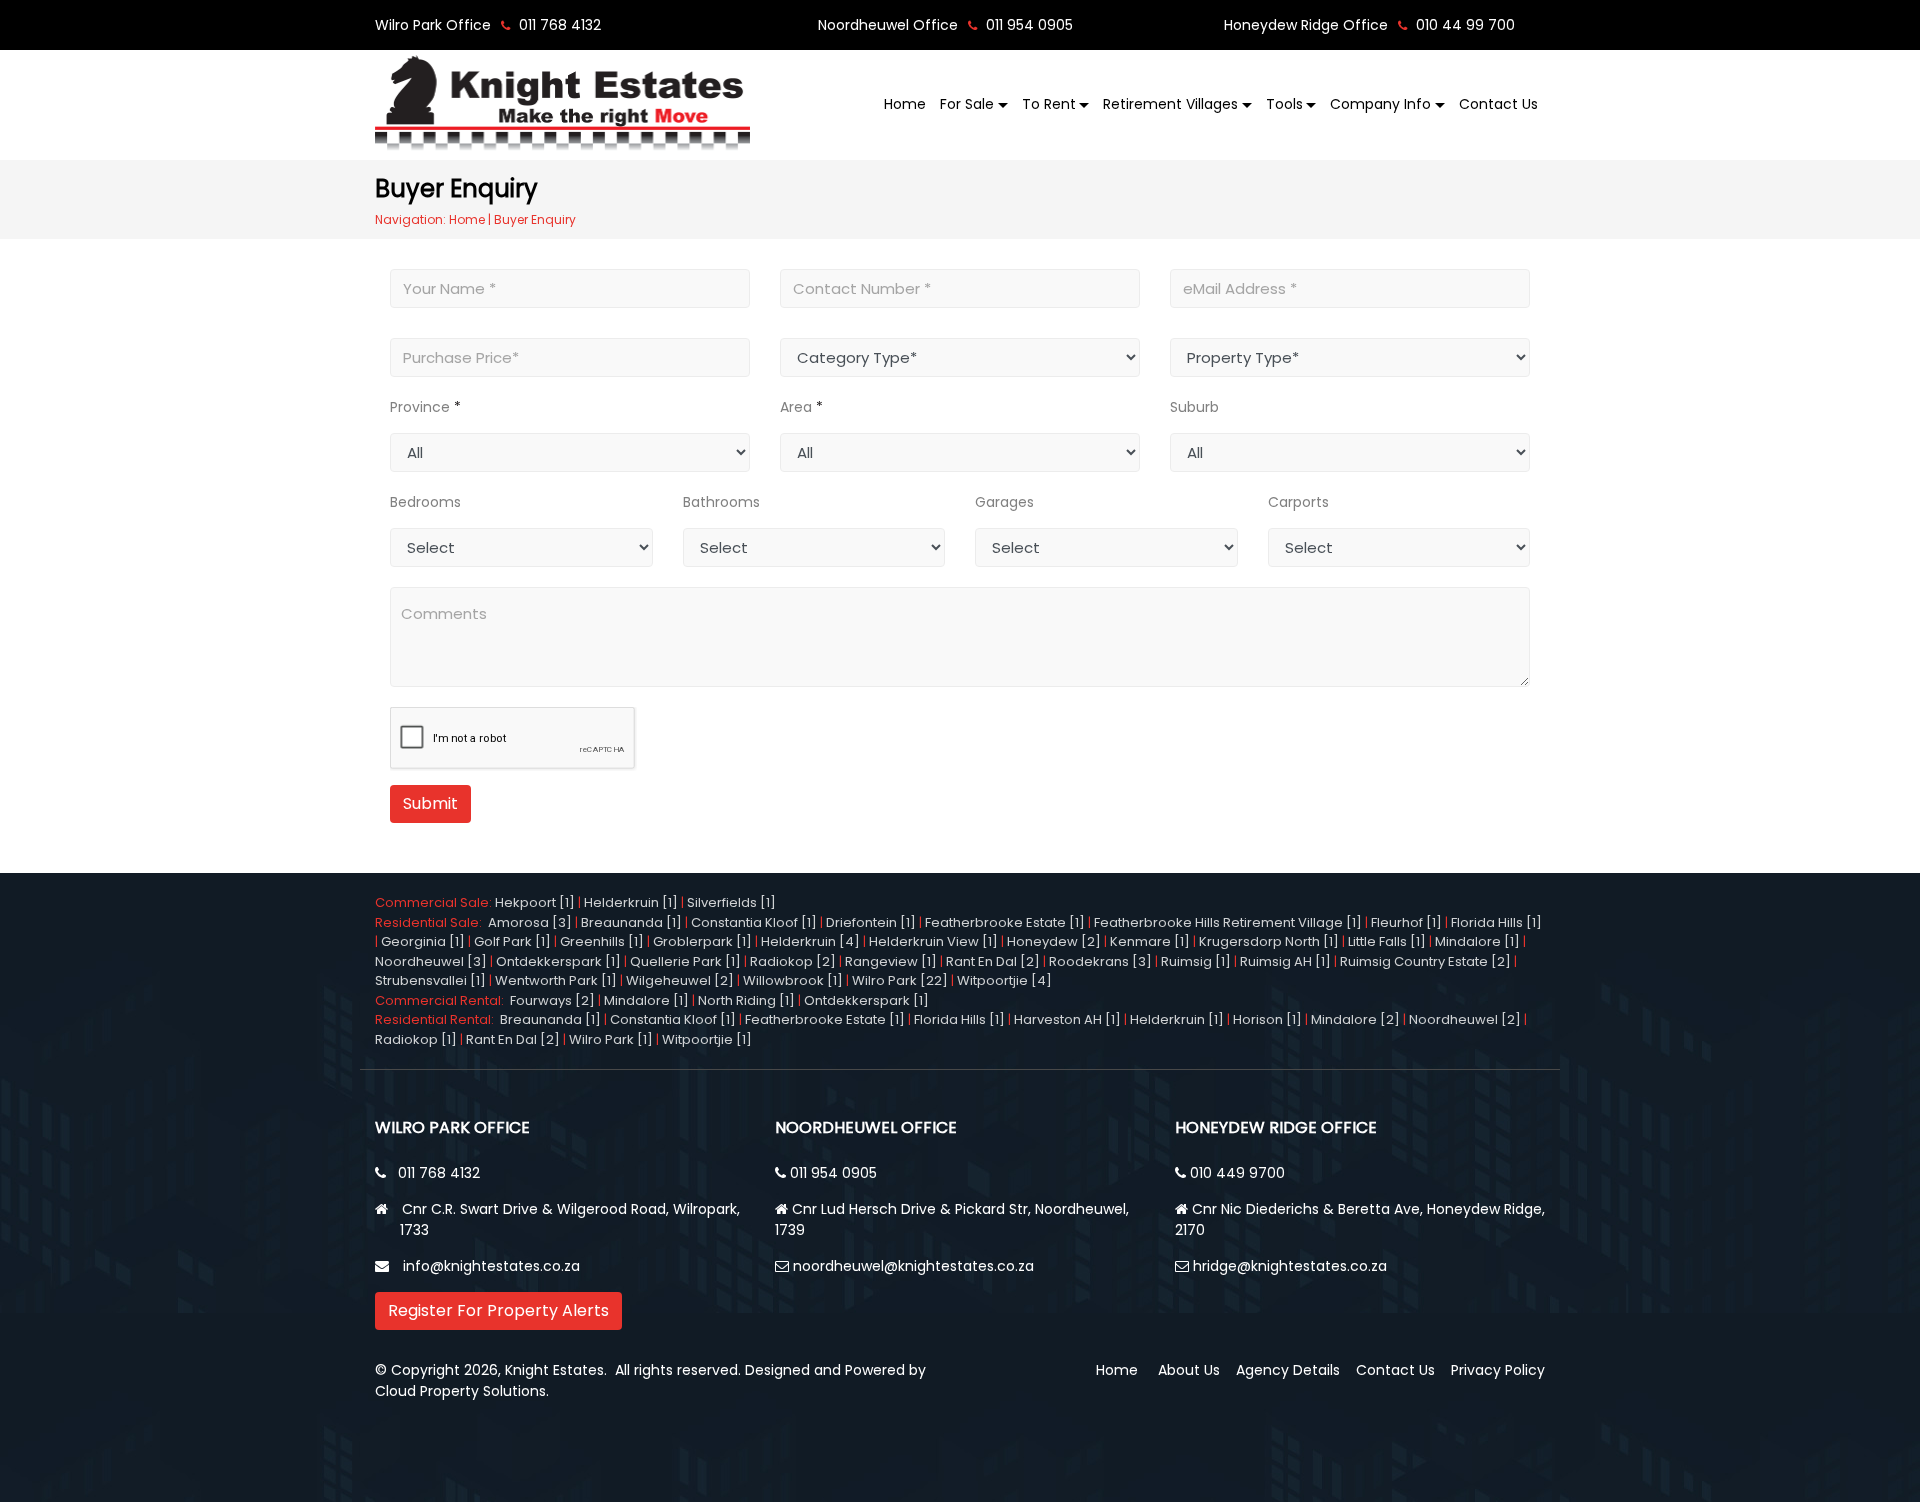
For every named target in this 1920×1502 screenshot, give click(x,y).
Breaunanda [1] (631, 922)
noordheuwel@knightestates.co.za (913, 1266)
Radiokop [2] (793, 961)
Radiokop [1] (416, 1039)
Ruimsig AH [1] (1285, 961)
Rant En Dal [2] (993, 961)
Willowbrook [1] (793, 980)
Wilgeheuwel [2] (680, 980)
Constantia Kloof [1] (754, 922)
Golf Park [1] (512, 941)
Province (420, 407)
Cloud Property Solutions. (462, 1391)
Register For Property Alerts (498, 1310)
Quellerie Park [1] (685, 961)
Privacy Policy (1498, 1370)
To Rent (1049, 104)
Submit (430, 803)
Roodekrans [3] (1100, 961)
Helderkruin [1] (631, 902)
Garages (1004, 502)
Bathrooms (721, 502)
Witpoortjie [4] (1004, 980)
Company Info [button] (1380, 104)
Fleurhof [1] (1406, 922)
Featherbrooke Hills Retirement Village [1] (1228, 922)
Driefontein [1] (871, 922)
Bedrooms (425, 502)
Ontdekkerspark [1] (558, 961)
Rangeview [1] (891, 961)
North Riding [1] (746, 1000)
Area (796, 407)
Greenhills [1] (602, 941)
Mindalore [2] (1355, 1019)
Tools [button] (1284, 104)
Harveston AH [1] (1067, 1019)
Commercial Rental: (442, 1000)
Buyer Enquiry (535, 219)
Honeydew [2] (1054, 941)
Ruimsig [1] (1196, 961)
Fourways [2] (552, 1000)
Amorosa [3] (530, 922)
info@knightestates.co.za (491, 1266)
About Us (1189, 1370)
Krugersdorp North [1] (1269, 941)
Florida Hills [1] (1496, 922)
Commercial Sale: (435, 902)
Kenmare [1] (1150, 941)
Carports (1298, 502)
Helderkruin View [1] (933, 941)
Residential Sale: (431, 922)
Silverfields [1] (731, 902)
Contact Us (1498, 104)
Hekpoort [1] (535, 902)
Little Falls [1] (1387, 941)
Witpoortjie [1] (707, 1039)
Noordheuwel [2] (1465, 1019)
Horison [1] (1267, 1019)
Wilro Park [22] (900, 980)
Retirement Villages (1170, 104)
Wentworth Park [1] (556, 980)
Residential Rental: (437, 1019)
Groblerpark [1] (702, 941)
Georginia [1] (423, 941)
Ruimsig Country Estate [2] (1425, 961)
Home (905, 104)
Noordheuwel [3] (431, 961)
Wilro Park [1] (611, 1039)
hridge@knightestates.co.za (1290, 1266)
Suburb (1194, 407)
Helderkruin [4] (810, 941)
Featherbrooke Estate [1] (1005, 922)
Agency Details (1288, 1370)
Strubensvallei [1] (430, 980)
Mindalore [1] (1477, 941)
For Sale (967, 104)
